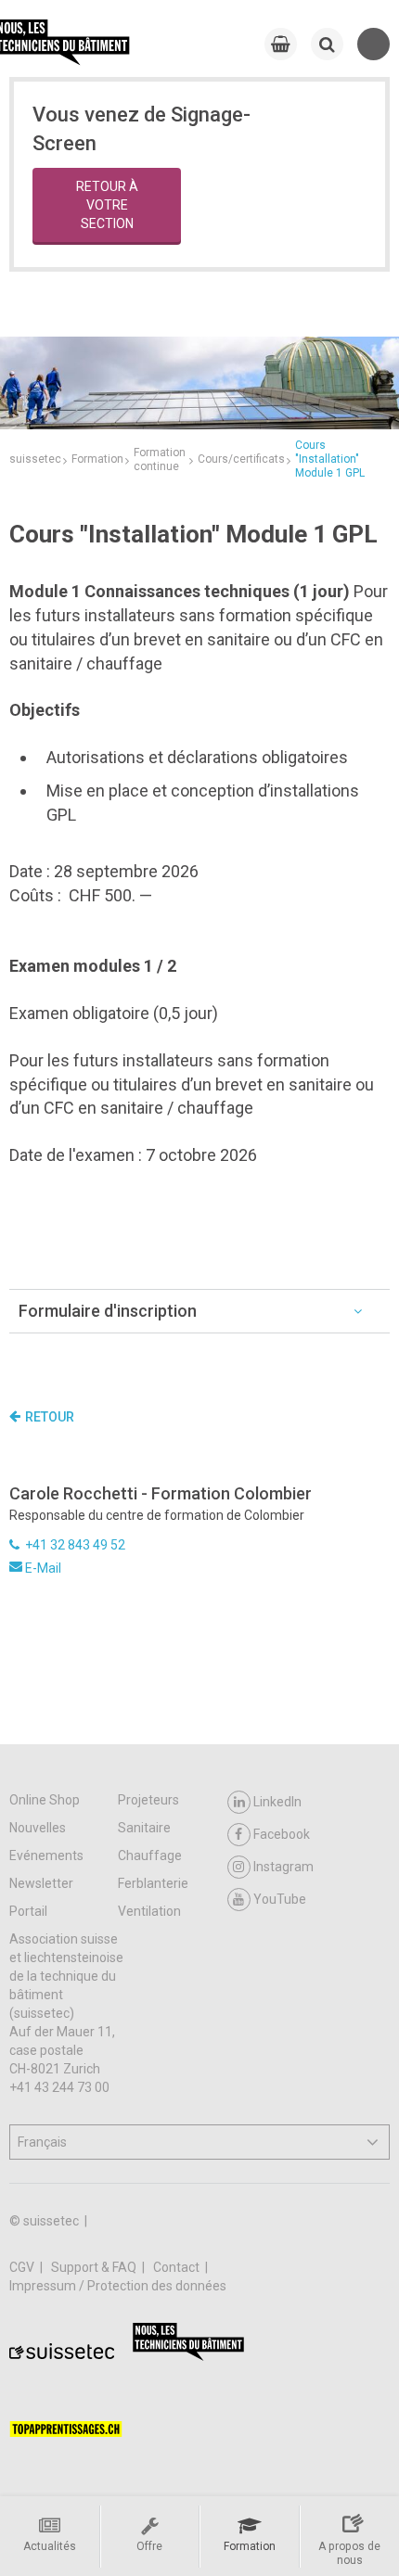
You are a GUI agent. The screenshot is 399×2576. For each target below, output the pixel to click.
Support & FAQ (95, 2267)
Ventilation (149, 1911)
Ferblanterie (153, 1883)
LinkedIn (277, 1802)
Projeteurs (148, 1800)
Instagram (283, 1867)
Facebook (282, 1834)
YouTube (280, 1899)
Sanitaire (144, 1828)
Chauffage (150, 1855)
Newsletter (41, 1883)
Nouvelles (38, 1828)
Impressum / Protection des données (118, 2286)
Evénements (46, 1855)
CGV (23, 2267)
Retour (50, 1417)
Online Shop (45, 1800)
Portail (28, 1911)
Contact (178, 2267)
